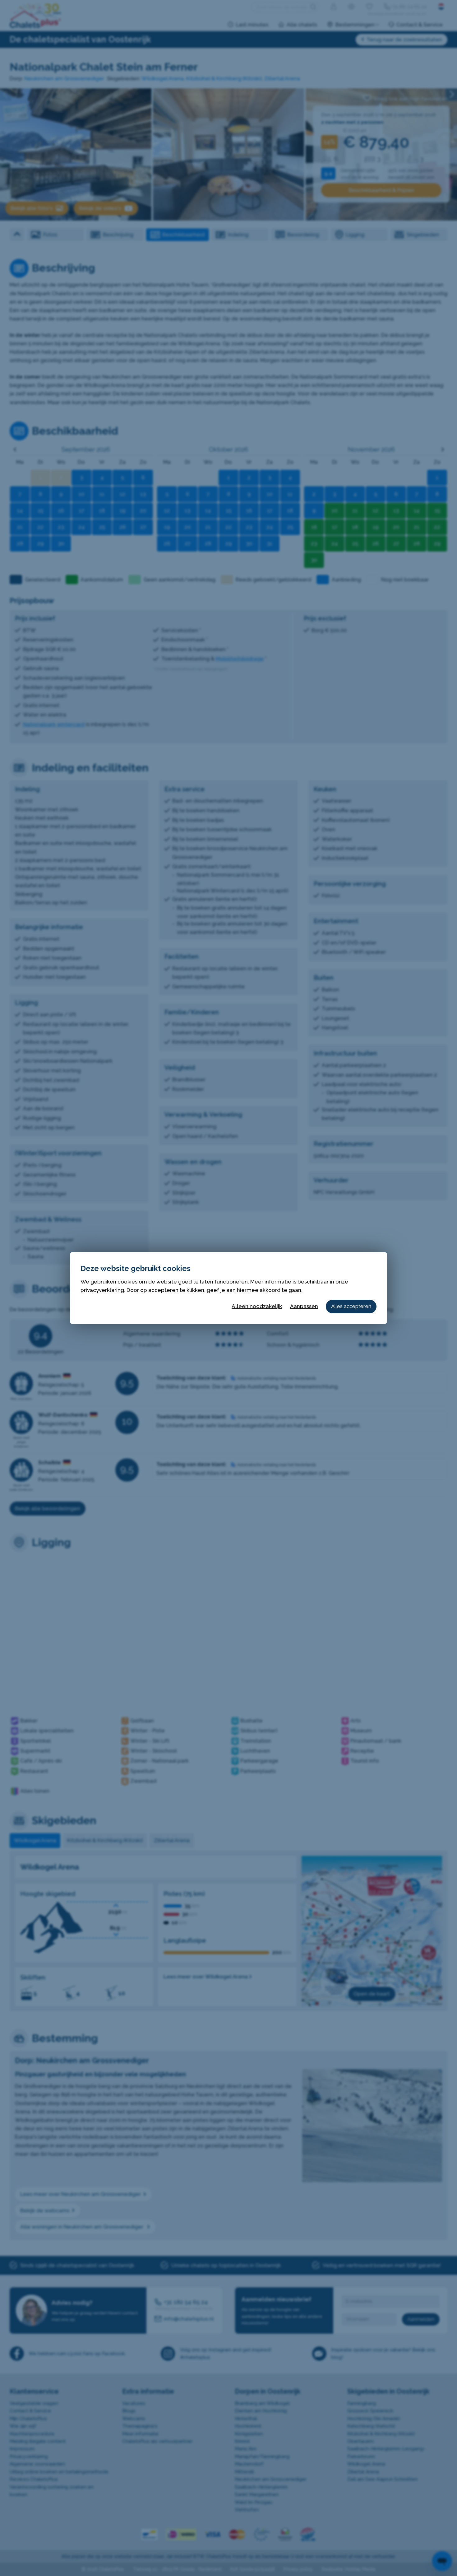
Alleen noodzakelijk (257, 1306)
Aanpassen (304, 1306)
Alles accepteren (351, 1306)
